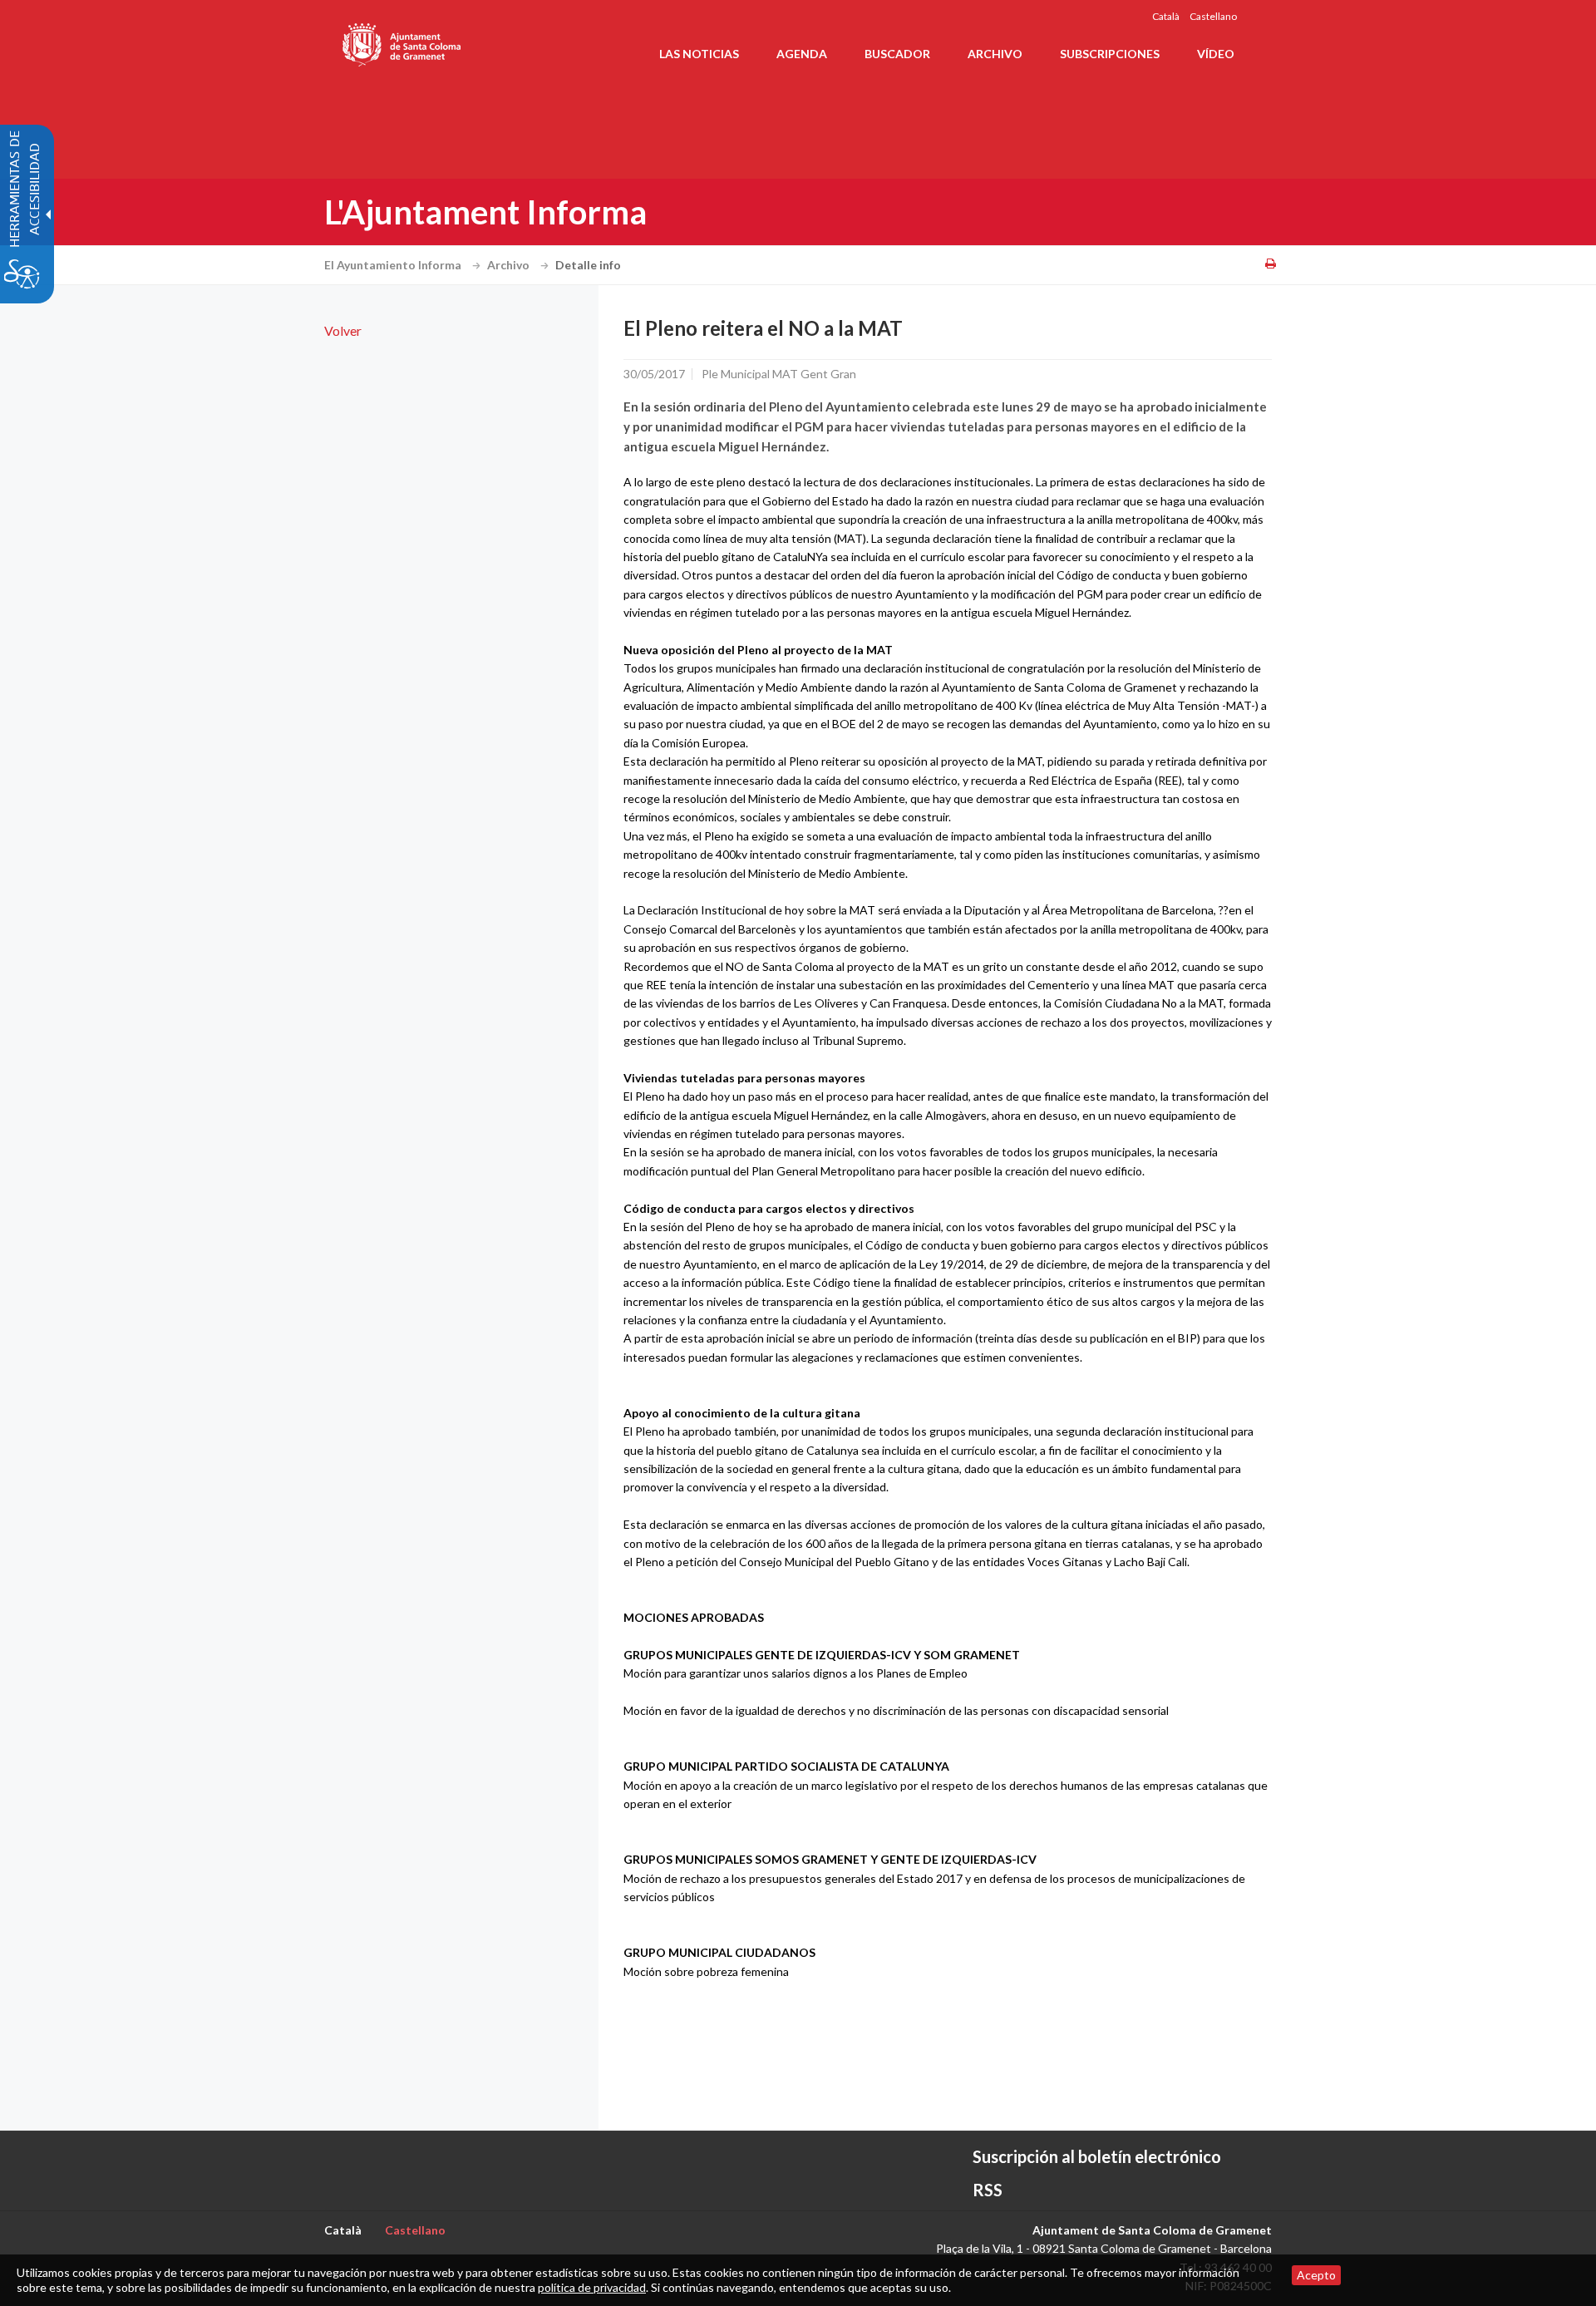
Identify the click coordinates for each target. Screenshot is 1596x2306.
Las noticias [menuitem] (699, 54)
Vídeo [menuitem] (1216, 54)
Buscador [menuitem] (897, 54)
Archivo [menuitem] (995, 54)
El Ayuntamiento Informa (394, 265)
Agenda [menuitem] (802, 54)
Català (1166, 16)
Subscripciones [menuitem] (1110, 54)
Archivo (510, 265)
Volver (343, 330)
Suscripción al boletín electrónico (1097, 2156)
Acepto (1316, 2275)
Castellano (1213, 16)
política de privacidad (592, 2287)
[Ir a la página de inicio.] (403, 42)
